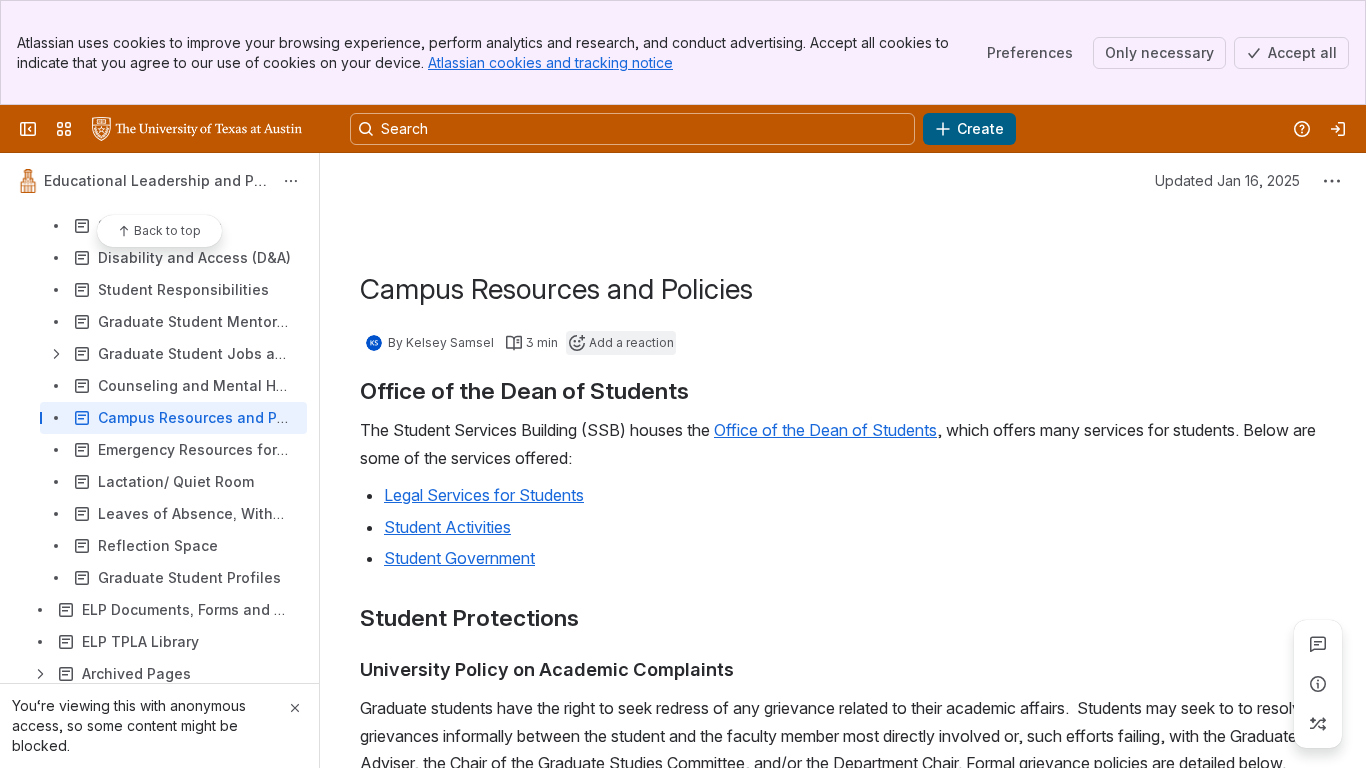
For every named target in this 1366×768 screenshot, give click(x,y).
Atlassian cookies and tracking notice (550, 62)
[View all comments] (1318, 644)
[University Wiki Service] (197, 129)
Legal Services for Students (484, 495)
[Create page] (1318, 724)
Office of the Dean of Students (825, 430)
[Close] (295, 708)
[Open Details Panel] (1318, 684)
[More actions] (291, 181)
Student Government (459, 558)
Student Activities (447, 527)
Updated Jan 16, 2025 (1227, 180)
